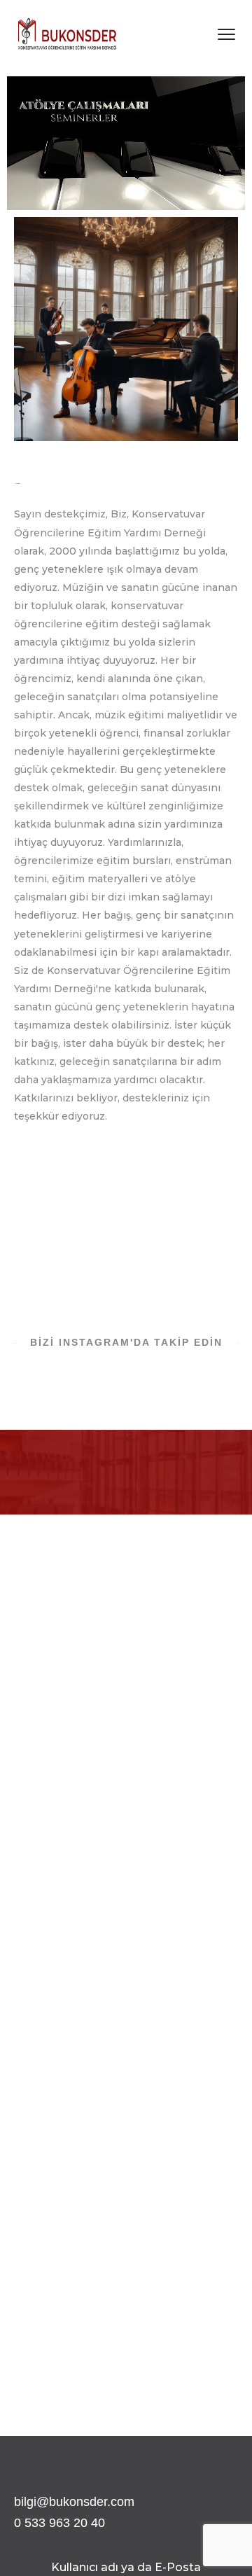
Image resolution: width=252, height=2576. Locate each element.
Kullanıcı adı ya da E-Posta (126, 2567)
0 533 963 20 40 (59, 2523)
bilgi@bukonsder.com (74, 2502)
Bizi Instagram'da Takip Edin (126, 1342)
